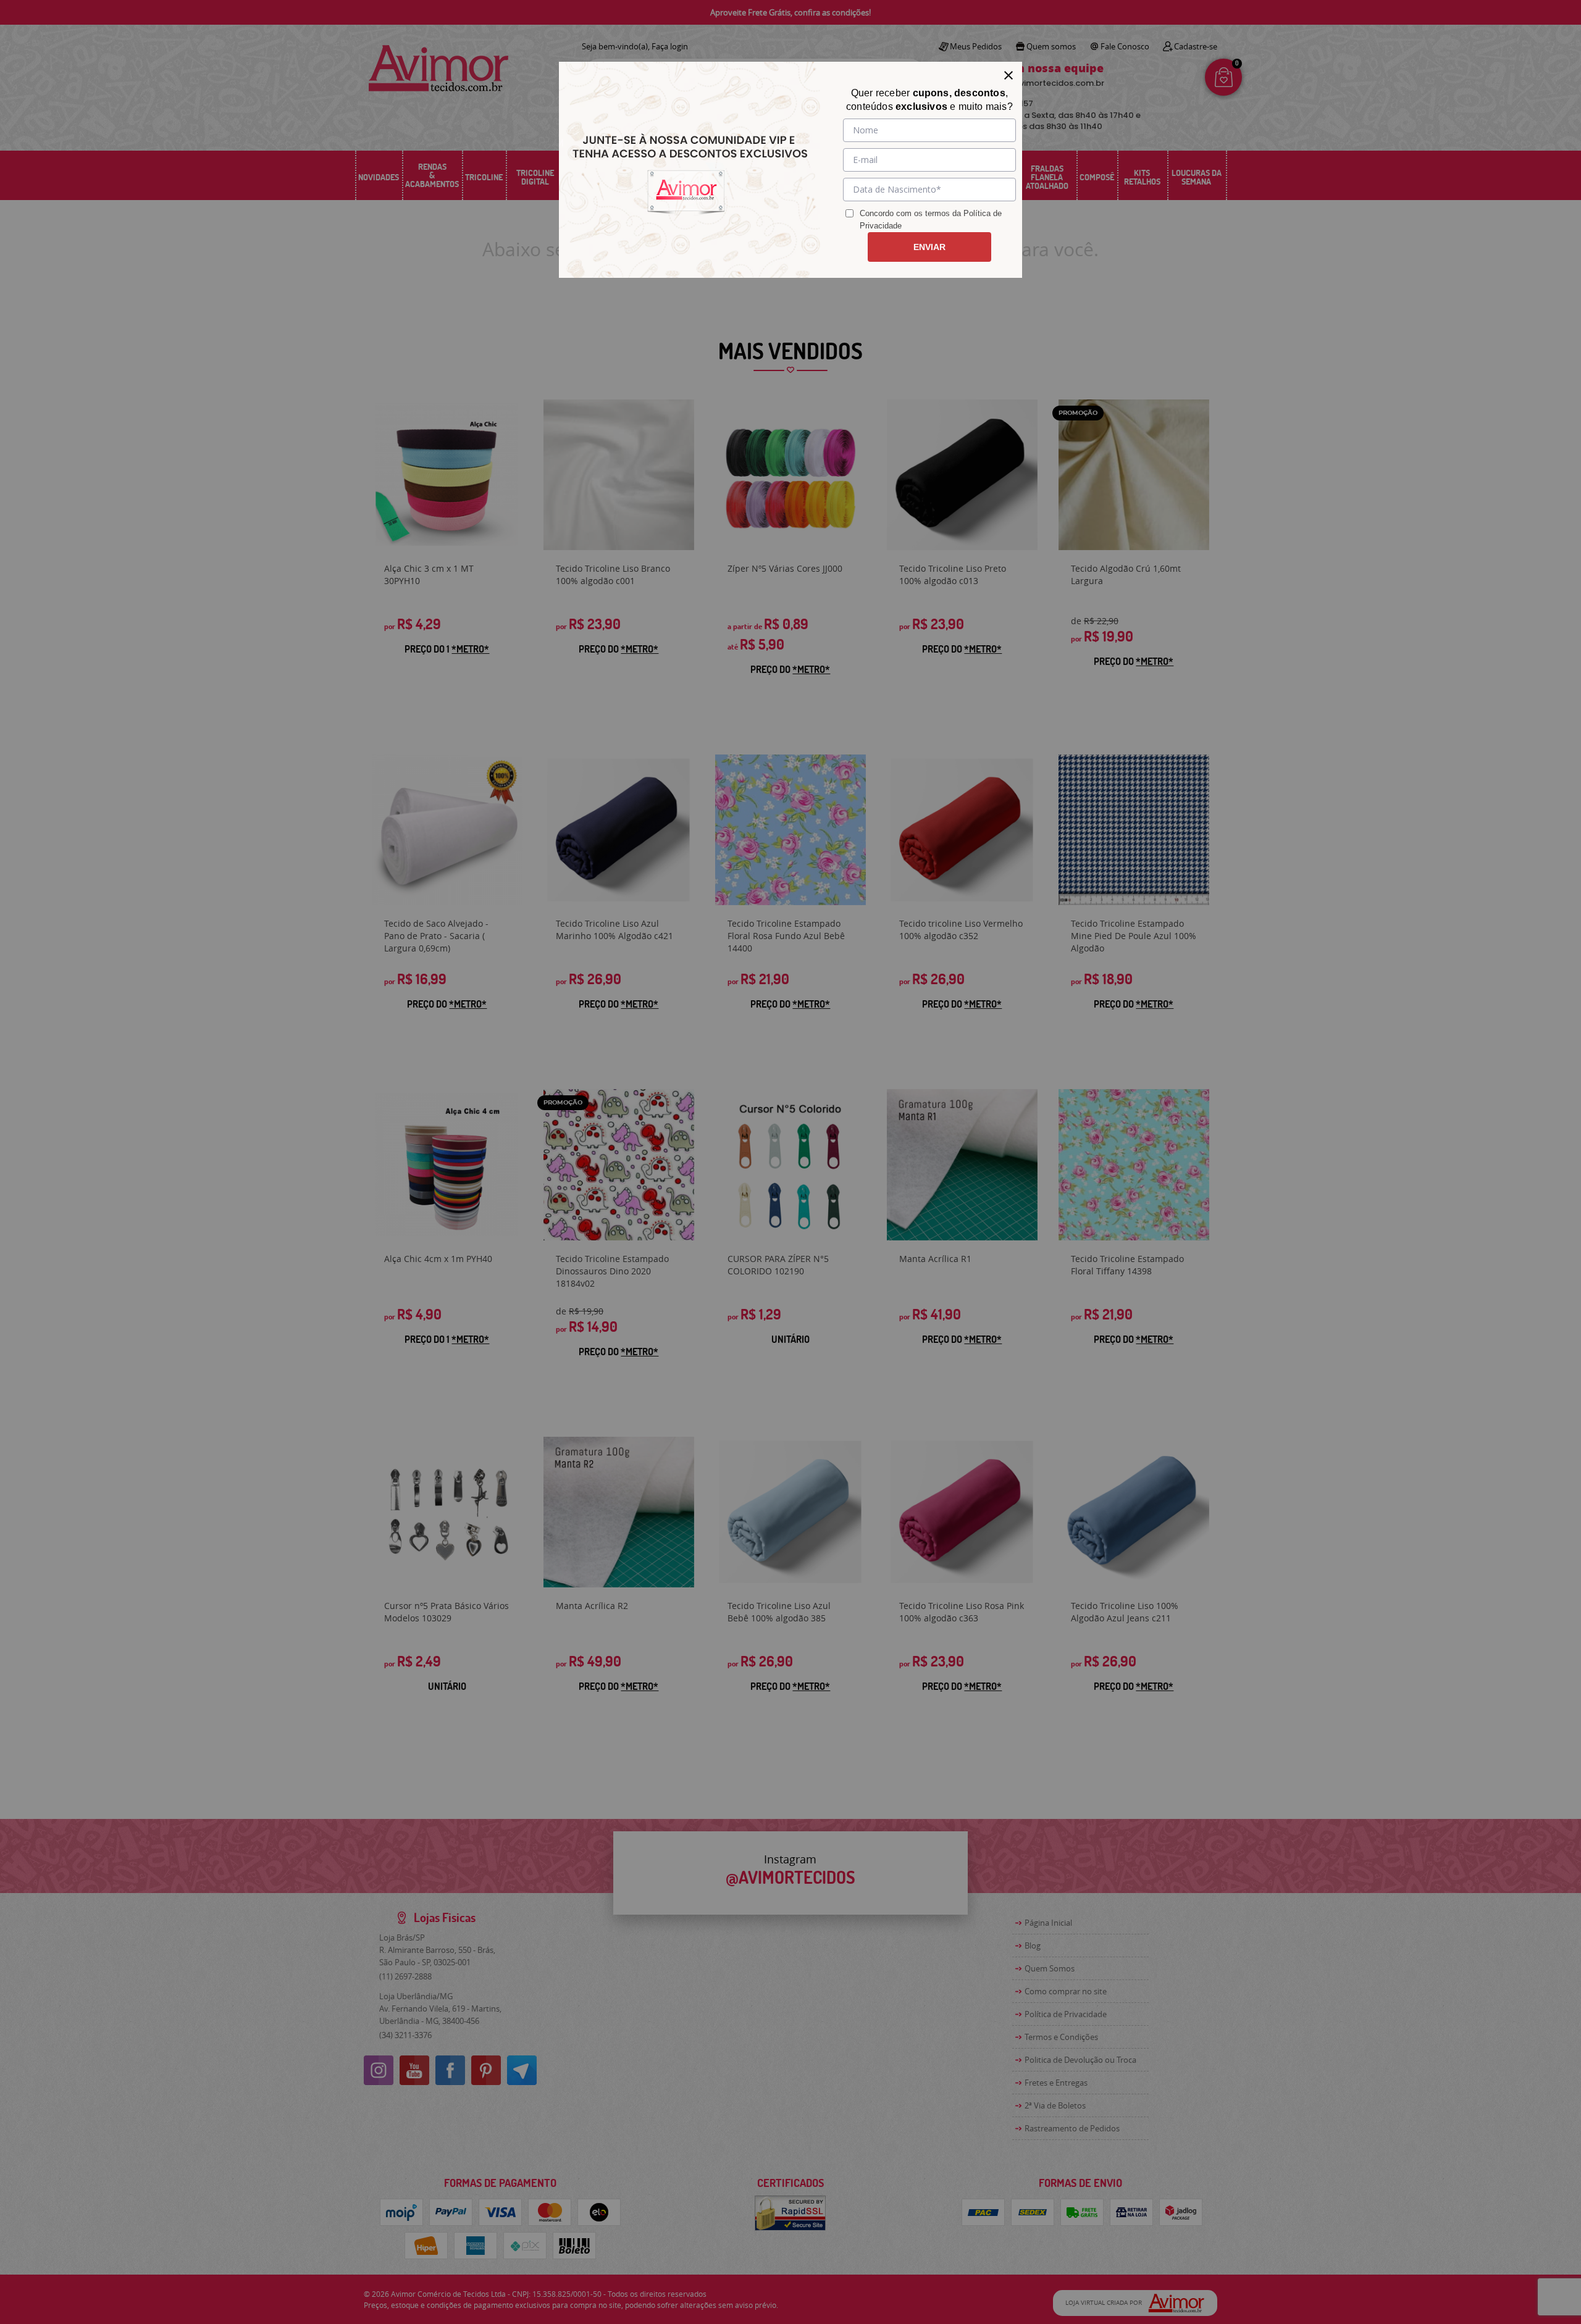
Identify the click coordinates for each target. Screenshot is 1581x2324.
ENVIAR (929, 247)
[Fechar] (1009, 75)
